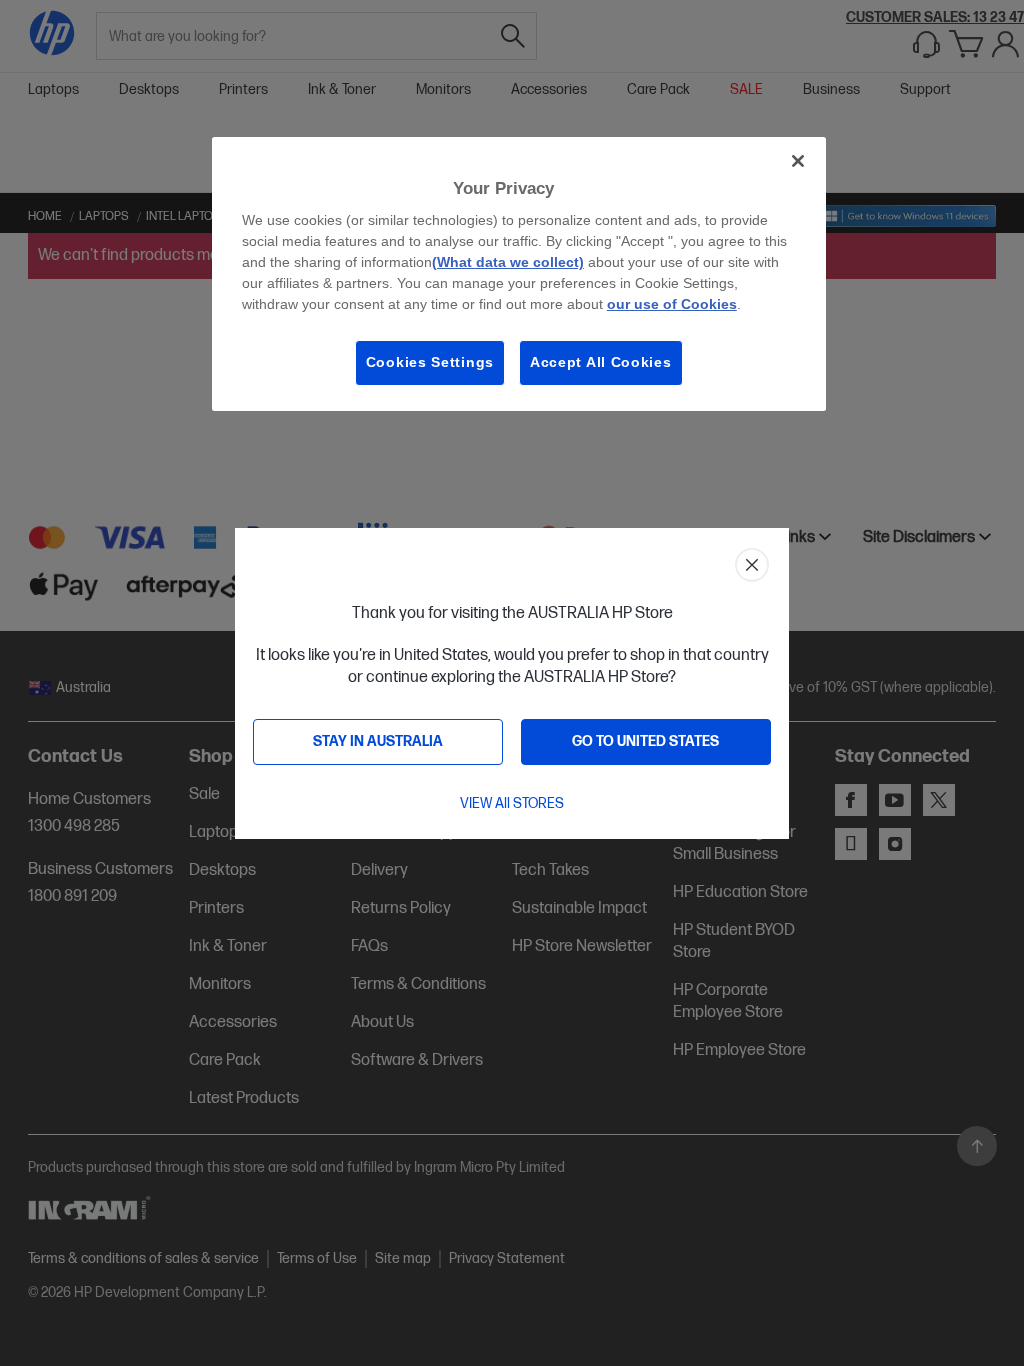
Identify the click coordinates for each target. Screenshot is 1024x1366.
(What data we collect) (508, 262)
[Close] (798, 161)
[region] (519, 274)
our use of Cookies (672, 304)
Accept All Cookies (601, 362)
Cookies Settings (430, 362)
